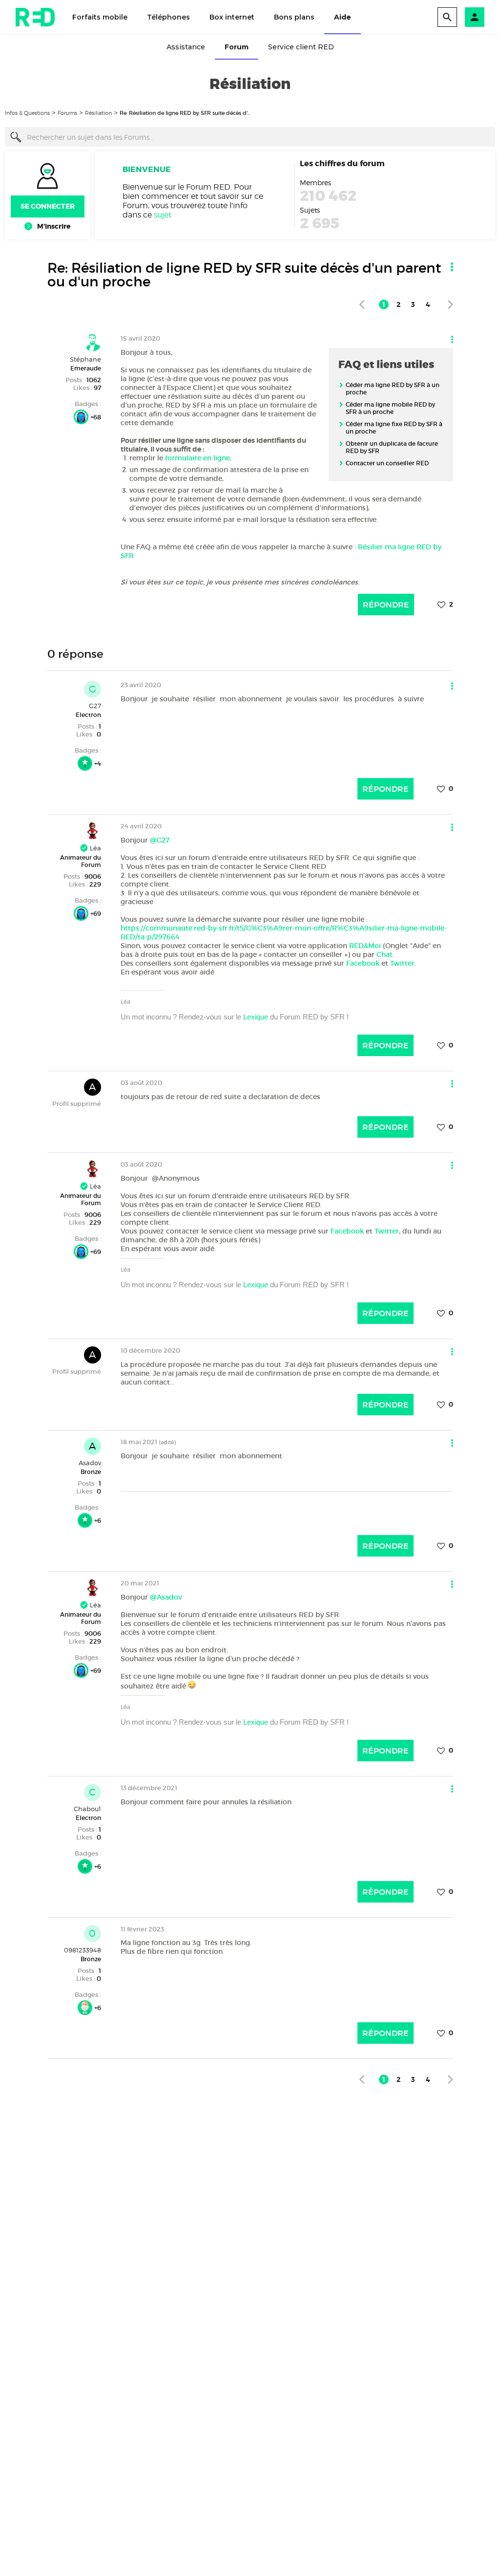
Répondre (386, 605)
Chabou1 (87, 1809)
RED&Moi (365, 946)
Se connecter (48, 206)
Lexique (256, 1017)
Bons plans (294, 17)
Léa (94, 848)
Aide (343, 17)
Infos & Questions (27, 113)
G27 (95, 706)
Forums (67, 113)
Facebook (363, 963)
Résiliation (98, 113)
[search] (447, 17)
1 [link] (384, 304)
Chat (385, 954)
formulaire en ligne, (199, 458)
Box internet (232, 17)
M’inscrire (54, 226)
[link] (362, 304)
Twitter (402, 963)
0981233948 (83, 1950)
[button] (475, 17)
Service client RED (301, 47)
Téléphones (168, 17)
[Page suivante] (450, 304)
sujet (163, 215)
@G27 (160, 840)
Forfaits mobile (100, 17)
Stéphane (85, 359)
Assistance (186, 47)
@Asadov (166, 1597)
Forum (237, 47)
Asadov (90, 1463)
